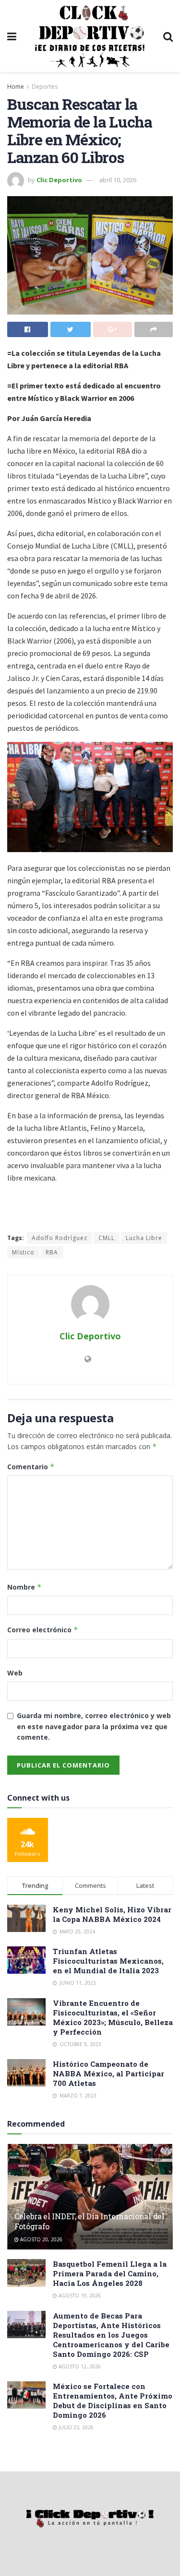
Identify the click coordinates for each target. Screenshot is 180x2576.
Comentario (31, 1467)
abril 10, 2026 (118, 180)
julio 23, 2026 (75, 2427)
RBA (52, 1252)
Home (16, 87)
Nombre (24, 1587)
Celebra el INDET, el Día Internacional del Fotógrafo (90, 2221)
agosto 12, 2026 (79, 2366)
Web (15, 1673)
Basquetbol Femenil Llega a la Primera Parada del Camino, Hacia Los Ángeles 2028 (110, 2273)
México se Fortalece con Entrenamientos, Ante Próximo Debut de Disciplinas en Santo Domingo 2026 (113, 2400)
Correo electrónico (43, 1630)
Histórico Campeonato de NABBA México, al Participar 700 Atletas (108, 2073)
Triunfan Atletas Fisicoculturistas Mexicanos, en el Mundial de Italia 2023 (108, 1961)
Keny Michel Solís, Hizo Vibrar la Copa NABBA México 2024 (112, 1914)
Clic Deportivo (59, 180)
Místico (23, 1252)
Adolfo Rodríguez (60, 1238)
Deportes (45, 87)
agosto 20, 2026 (41, 2239)
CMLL (107, 1238)
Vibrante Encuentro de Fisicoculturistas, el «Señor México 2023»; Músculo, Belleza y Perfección (113, 2017)
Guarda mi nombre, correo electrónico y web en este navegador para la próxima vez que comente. (94, 1726)
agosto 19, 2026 (79, 2295)
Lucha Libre (144, 1238)
